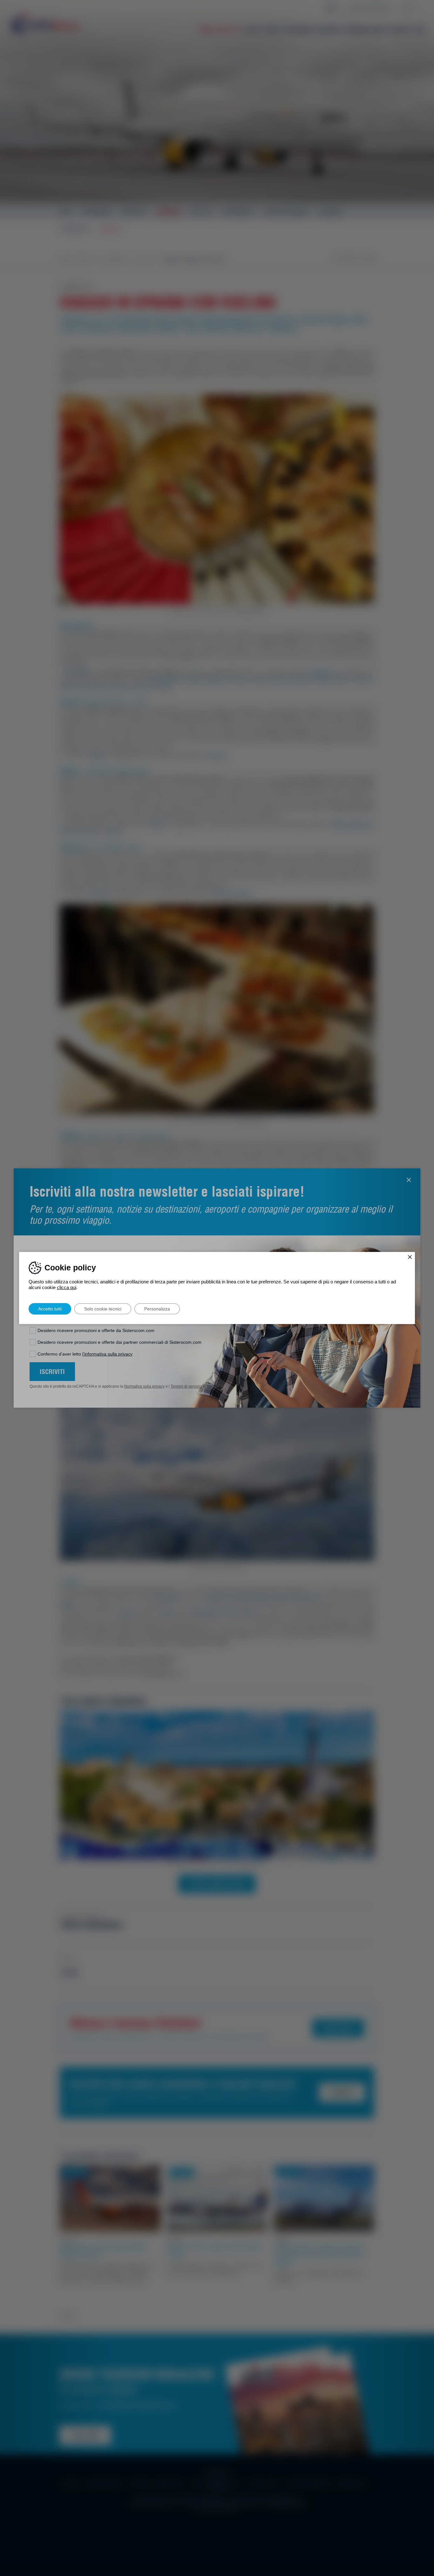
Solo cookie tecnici (103, 1309)
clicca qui (67, 1287)
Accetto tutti (50, 1309)
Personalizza (157, 1309)
